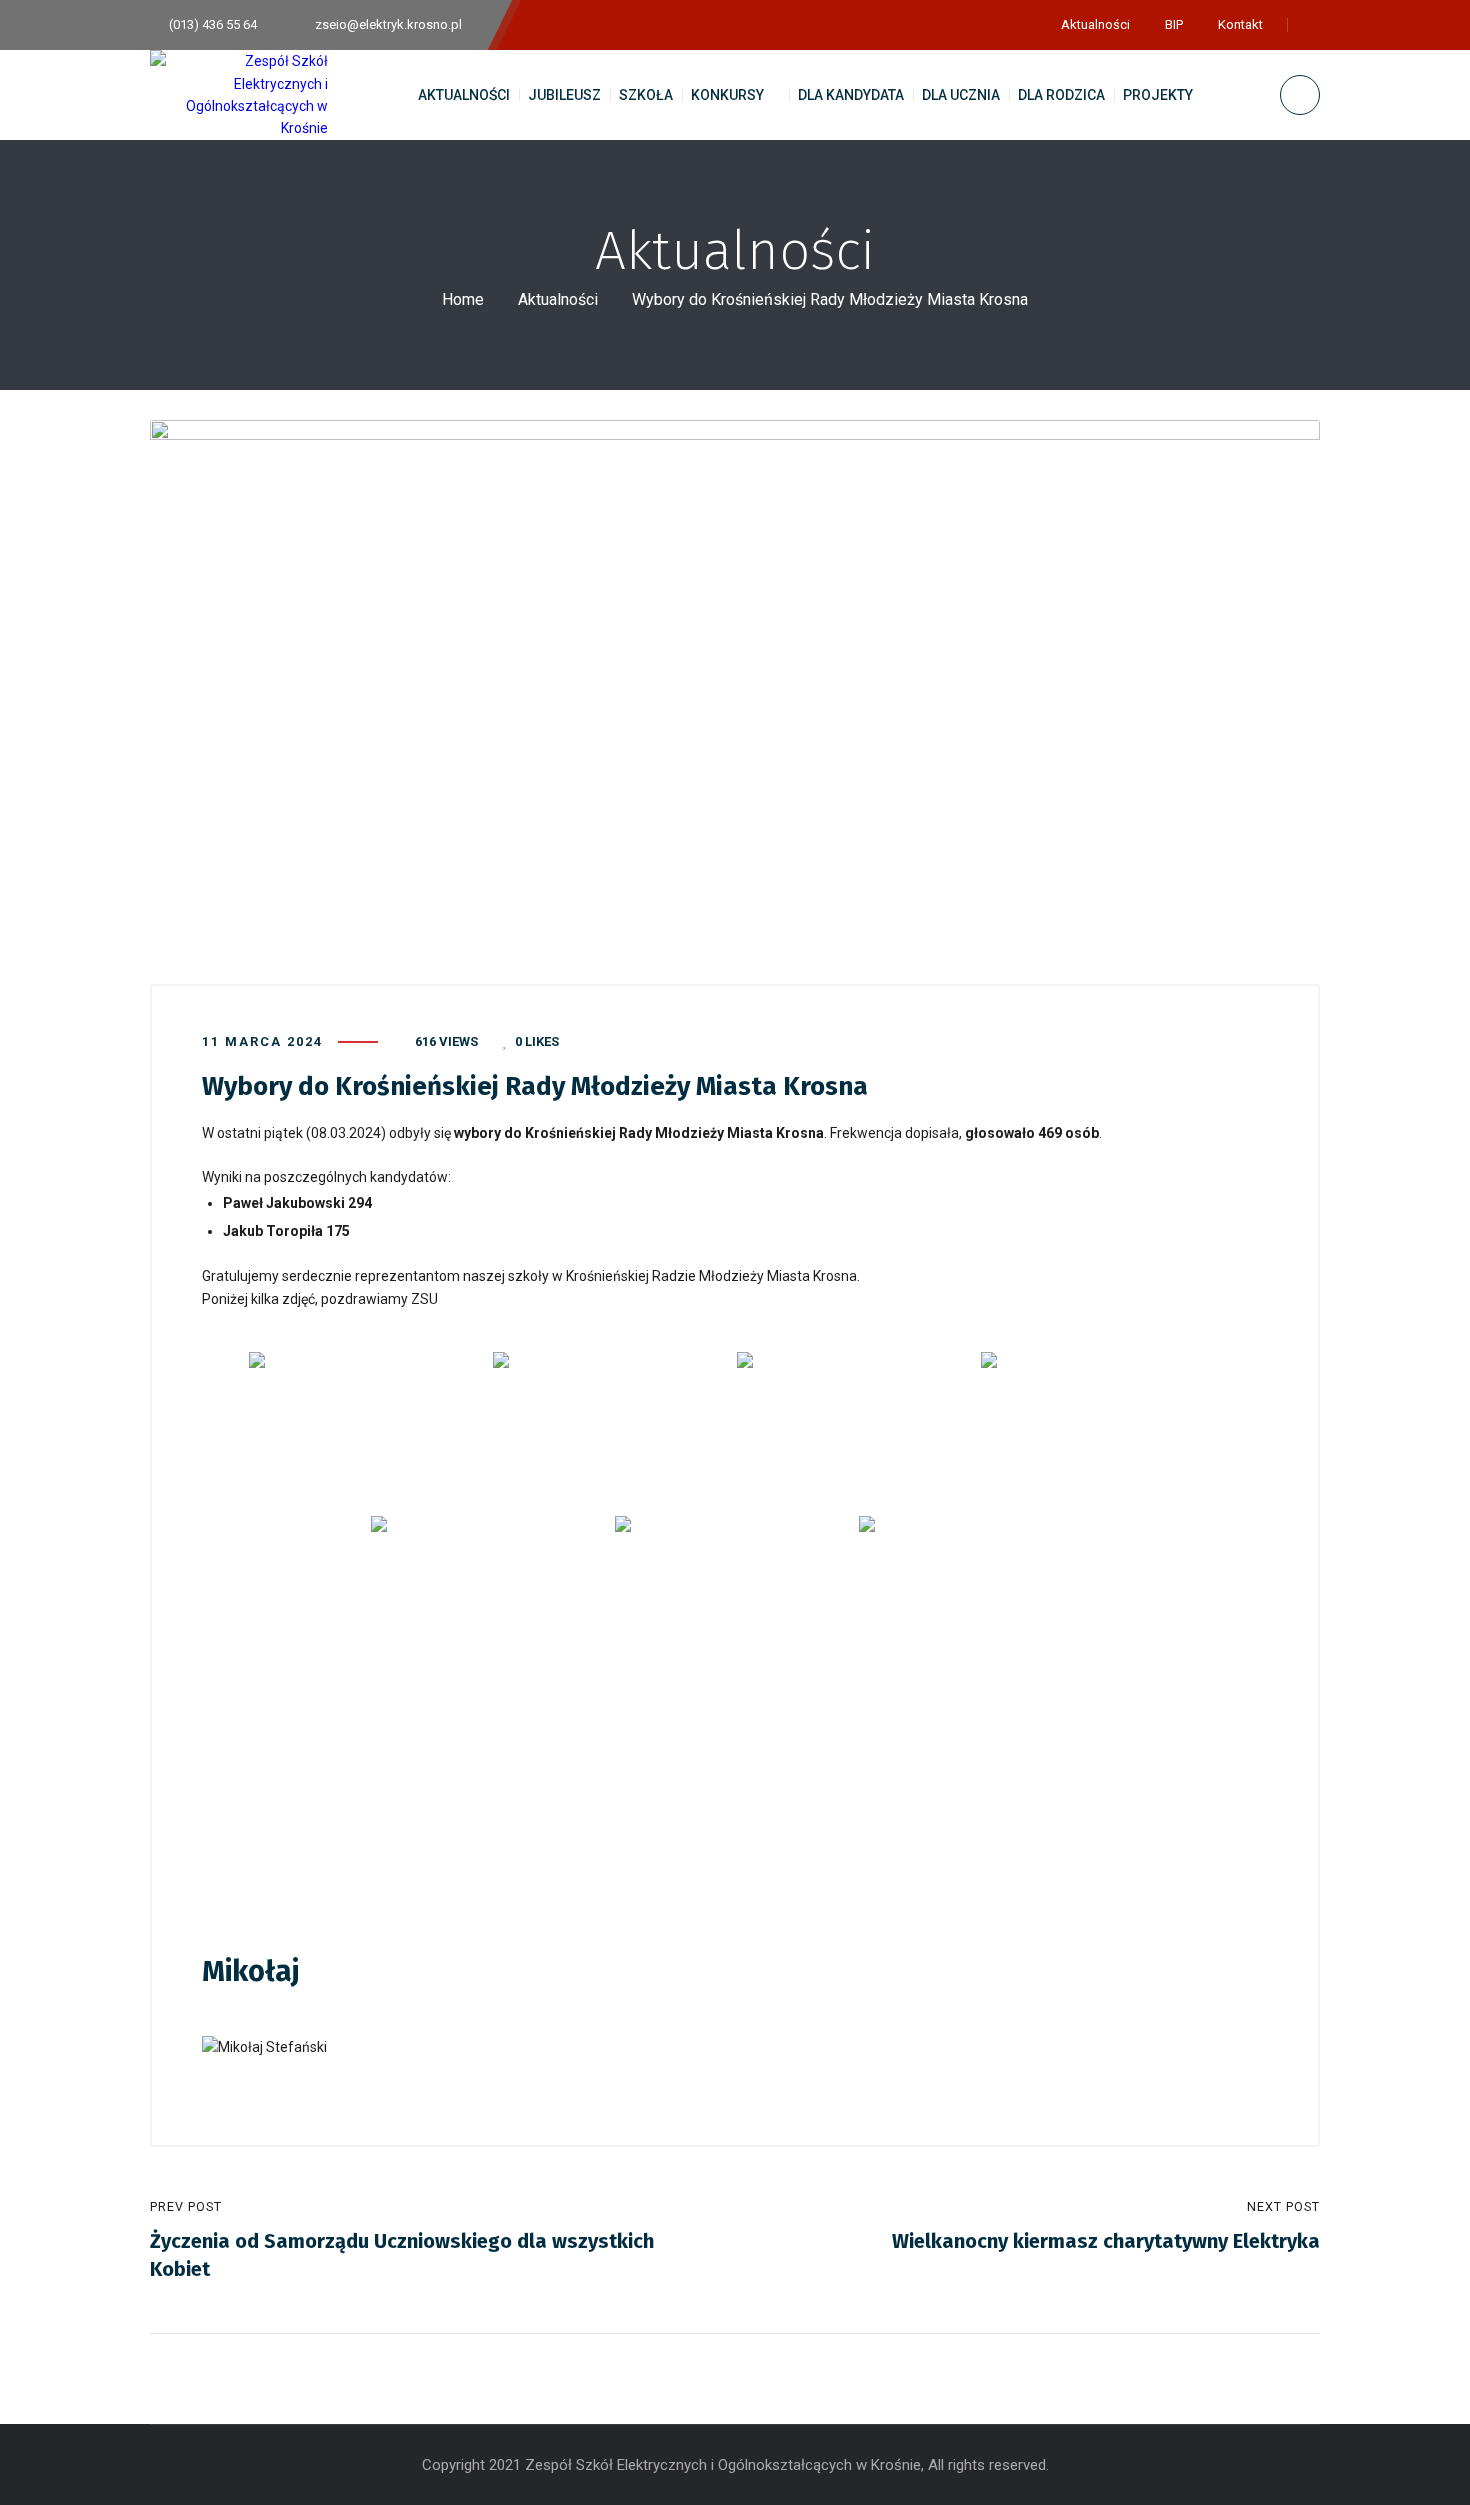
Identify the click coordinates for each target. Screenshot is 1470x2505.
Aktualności (558, 299)
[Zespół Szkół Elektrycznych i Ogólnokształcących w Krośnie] (239, 95)
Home (463, 299)
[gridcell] (735, 1896)
